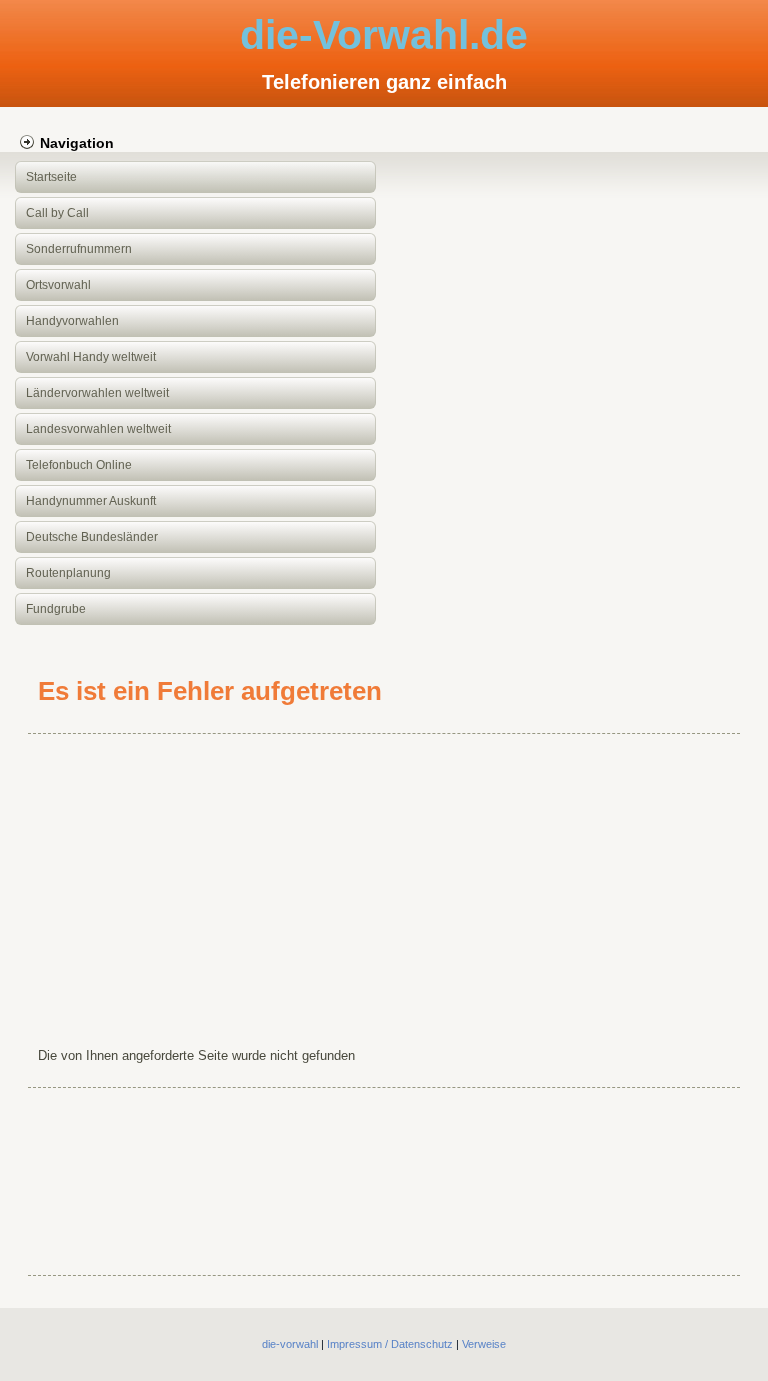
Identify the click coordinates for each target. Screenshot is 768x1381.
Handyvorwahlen (72, 321)
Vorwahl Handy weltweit (91, 357)
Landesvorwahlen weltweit (98, 429)
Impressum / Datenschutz (390, 1344)
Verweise (484, 1344)
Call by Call (57, 213)
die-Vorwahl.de (384, 35)
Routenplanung (68, 573)
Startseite (51, 177)
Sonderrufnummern (79, 249)
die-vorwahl (290, 1344)
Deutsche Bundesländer (92, 537)
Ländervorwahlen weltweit (97, 393)
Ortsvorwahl (58, 285)
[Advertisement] (384, 886)
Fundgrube (56, 609)
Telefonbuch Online (79, 465)
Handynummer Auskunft (91, 501)
